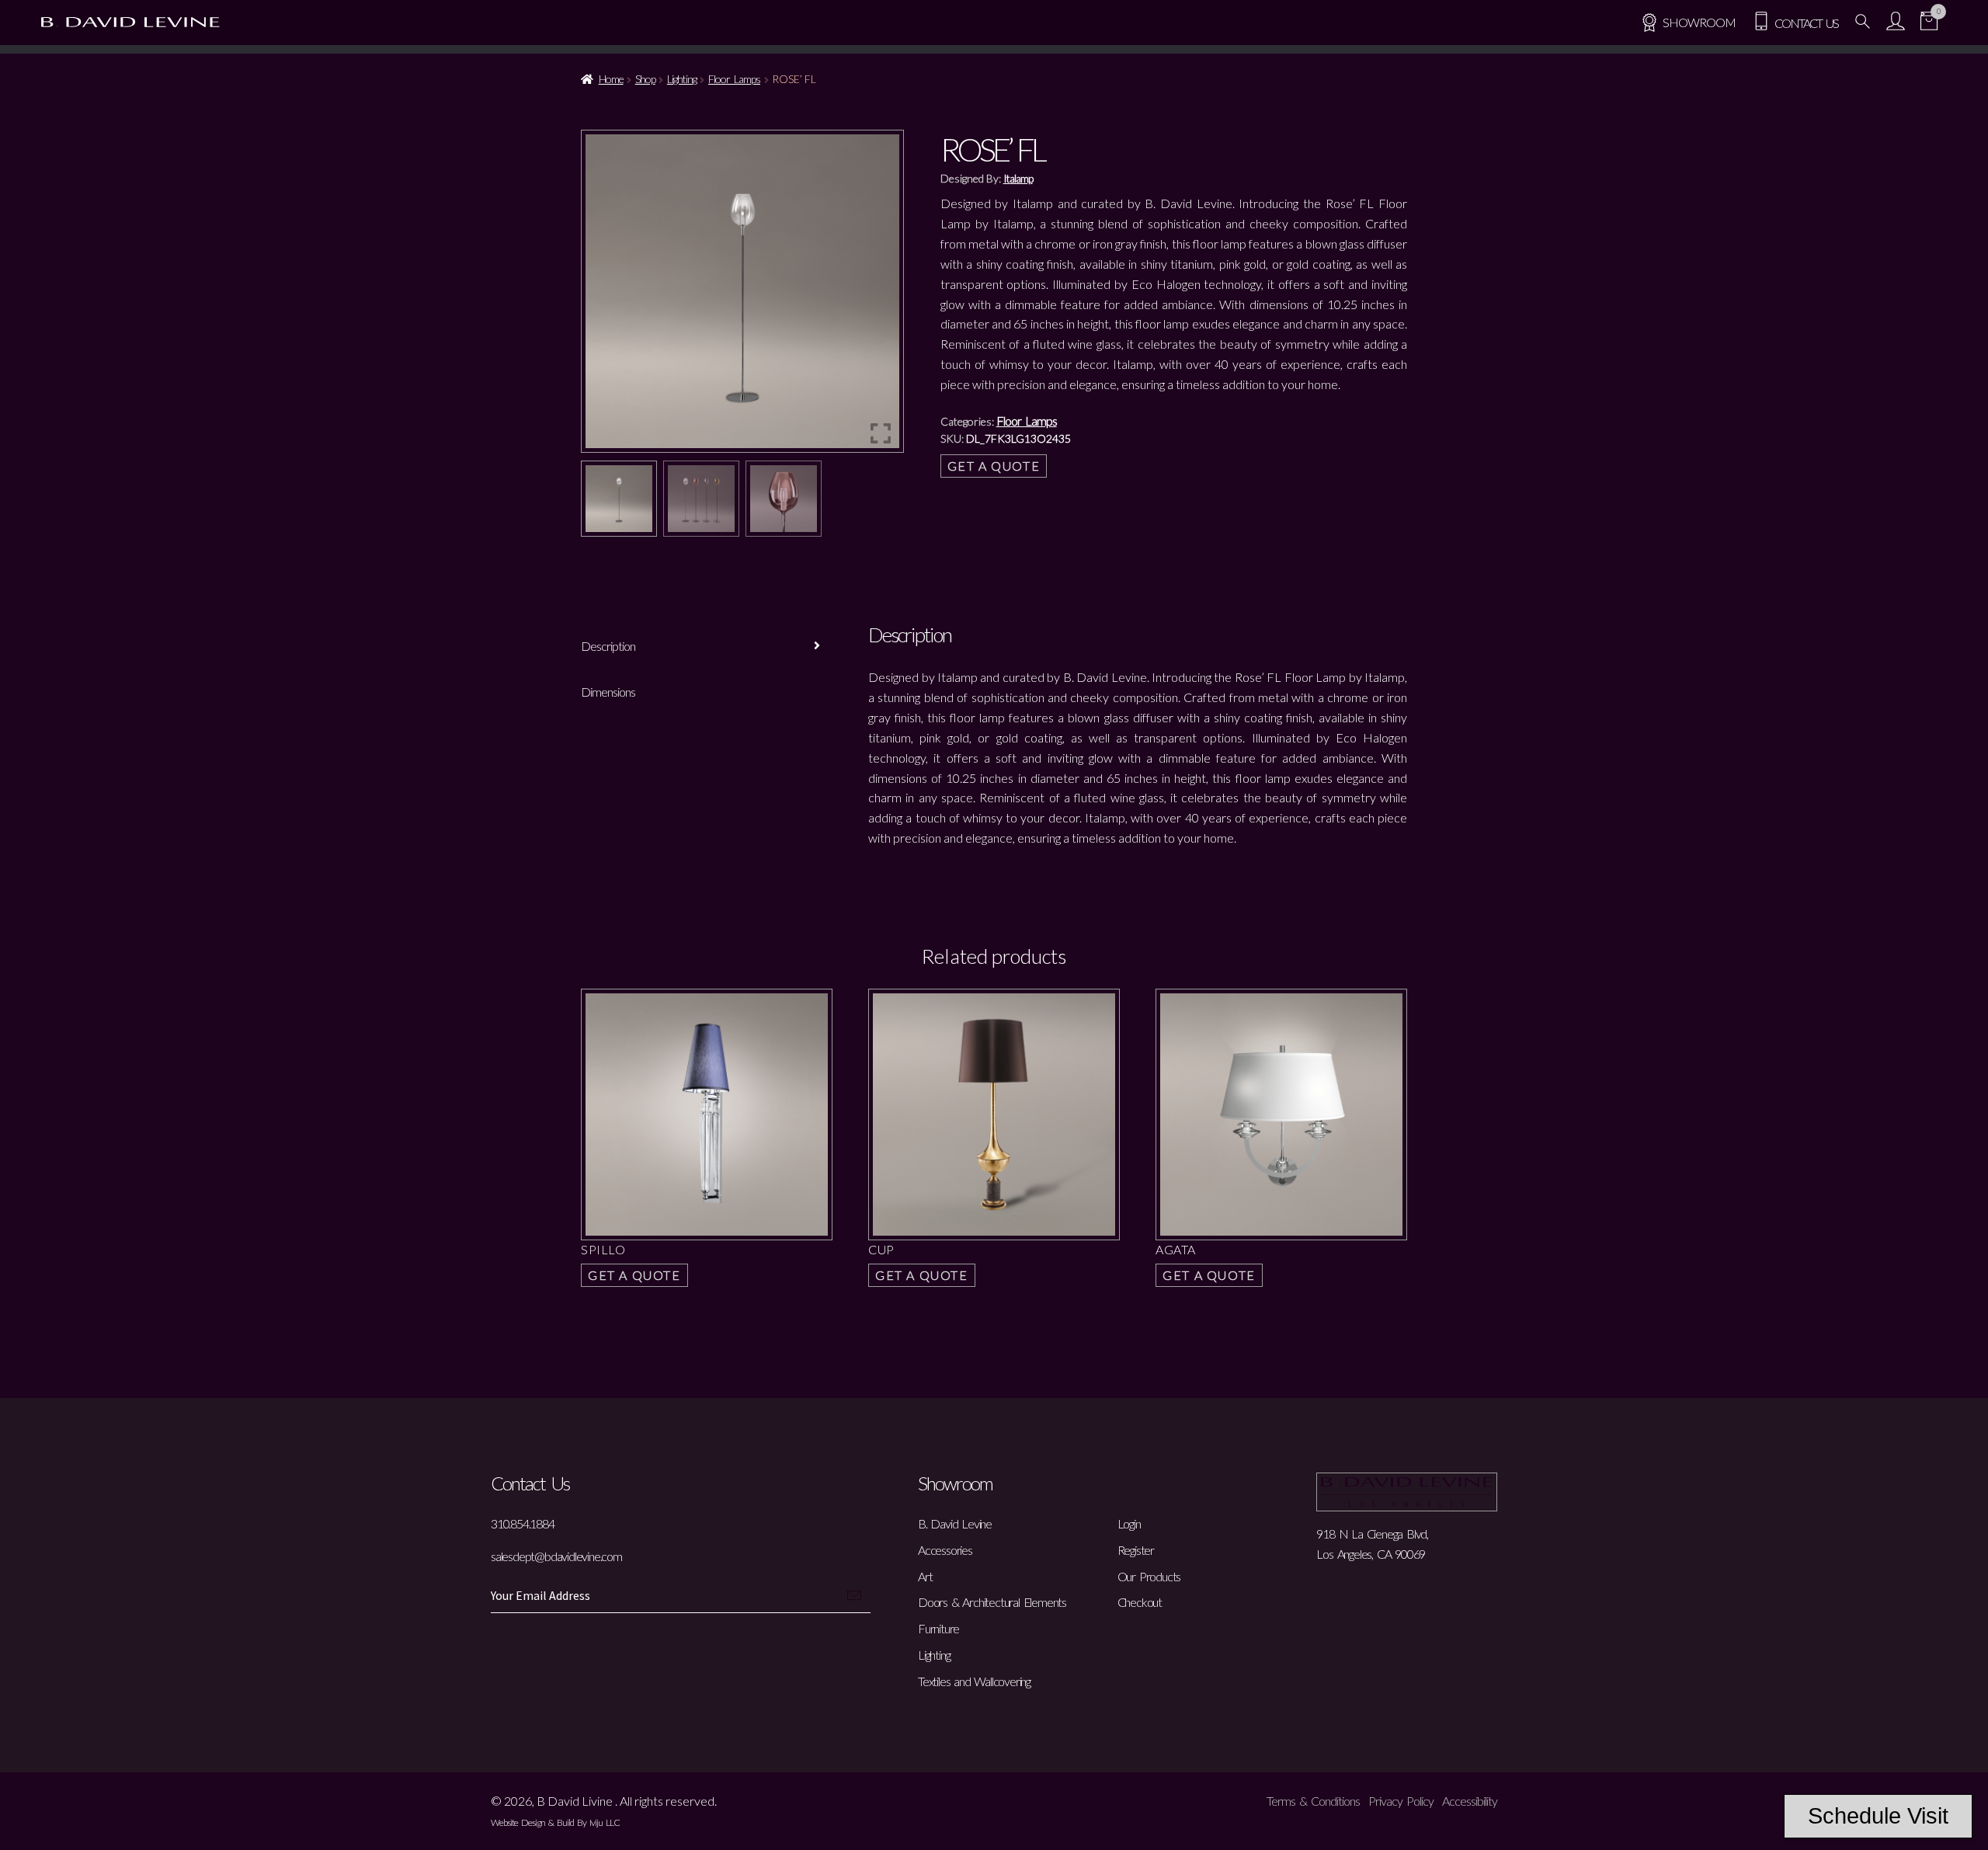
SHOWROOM (1699, 22)
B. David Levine (955, 1523)
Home (611, 79)
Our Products (1149, 1576)
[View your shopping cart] (1929, 23)
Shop (645, 79)
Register (1136, 1550)
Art (925, 1576)
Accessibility (1470, 1801)
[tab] (707, 647)
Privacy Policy (1401, 1801)
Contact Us (1804, 23)
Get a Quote (994, 466)
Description (608, 646)
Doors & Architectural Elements (992, 1602)
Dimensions (608, 692)
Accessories (945, 1550)
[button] (881, 297)
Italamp (1018, 178)
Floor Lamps (734, 79)
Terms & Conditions (1313, 1801)
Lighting (682, 79)
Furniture (938, 1628)
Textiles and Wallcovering (974, 1681)
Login (1129, 1523)
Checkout (1140, 1602)
